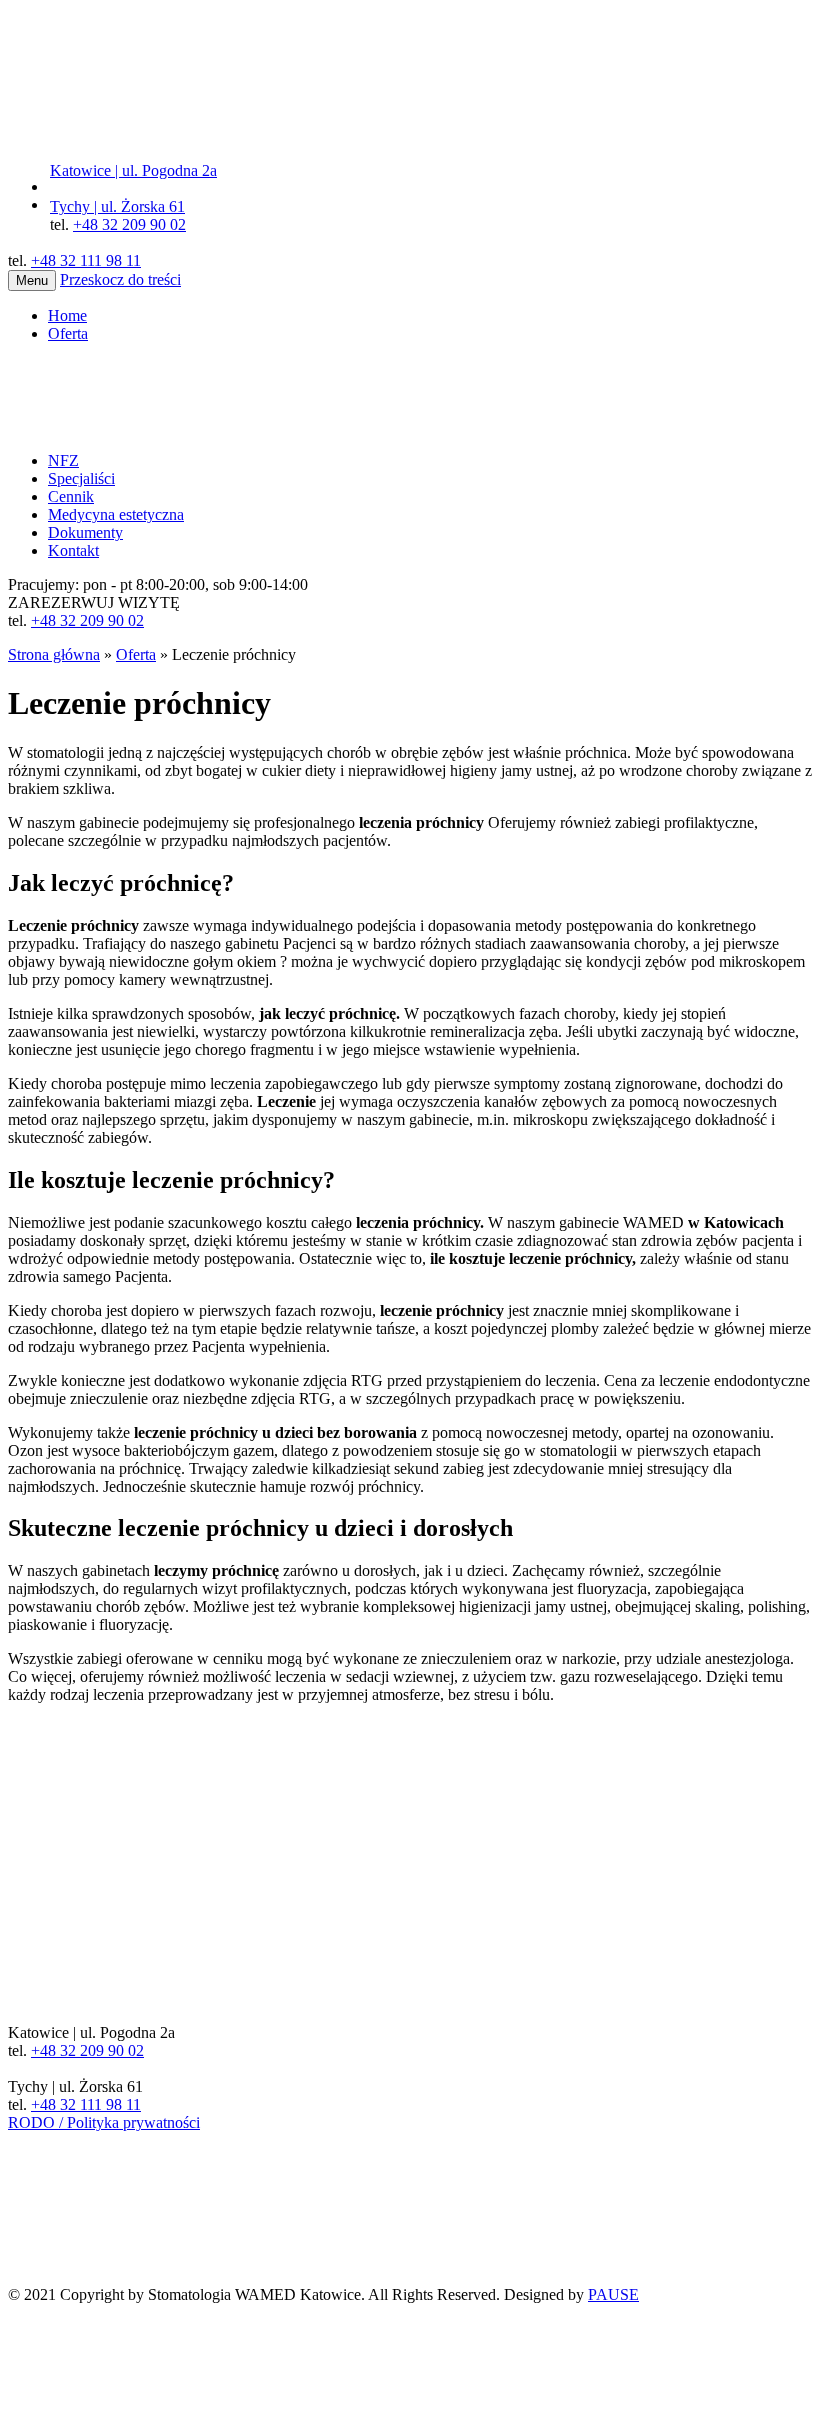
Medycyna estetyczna (116, 514)
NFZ (63, 460)
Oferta (68, 333)
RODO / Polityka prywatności (104, 2122)
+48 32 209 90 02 (129, 224)
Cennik (71, 496)
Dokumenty (85, 532)
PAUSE (613, 2294)
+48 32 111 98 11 (86, 260)
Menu (32, 280)
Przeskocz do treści (120, 279)
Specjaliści (81, 478)
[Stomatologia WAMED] (158, 152)
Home (67, 315)
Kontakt (73, 550)
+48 (87, 620)
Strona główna (54, 654)
